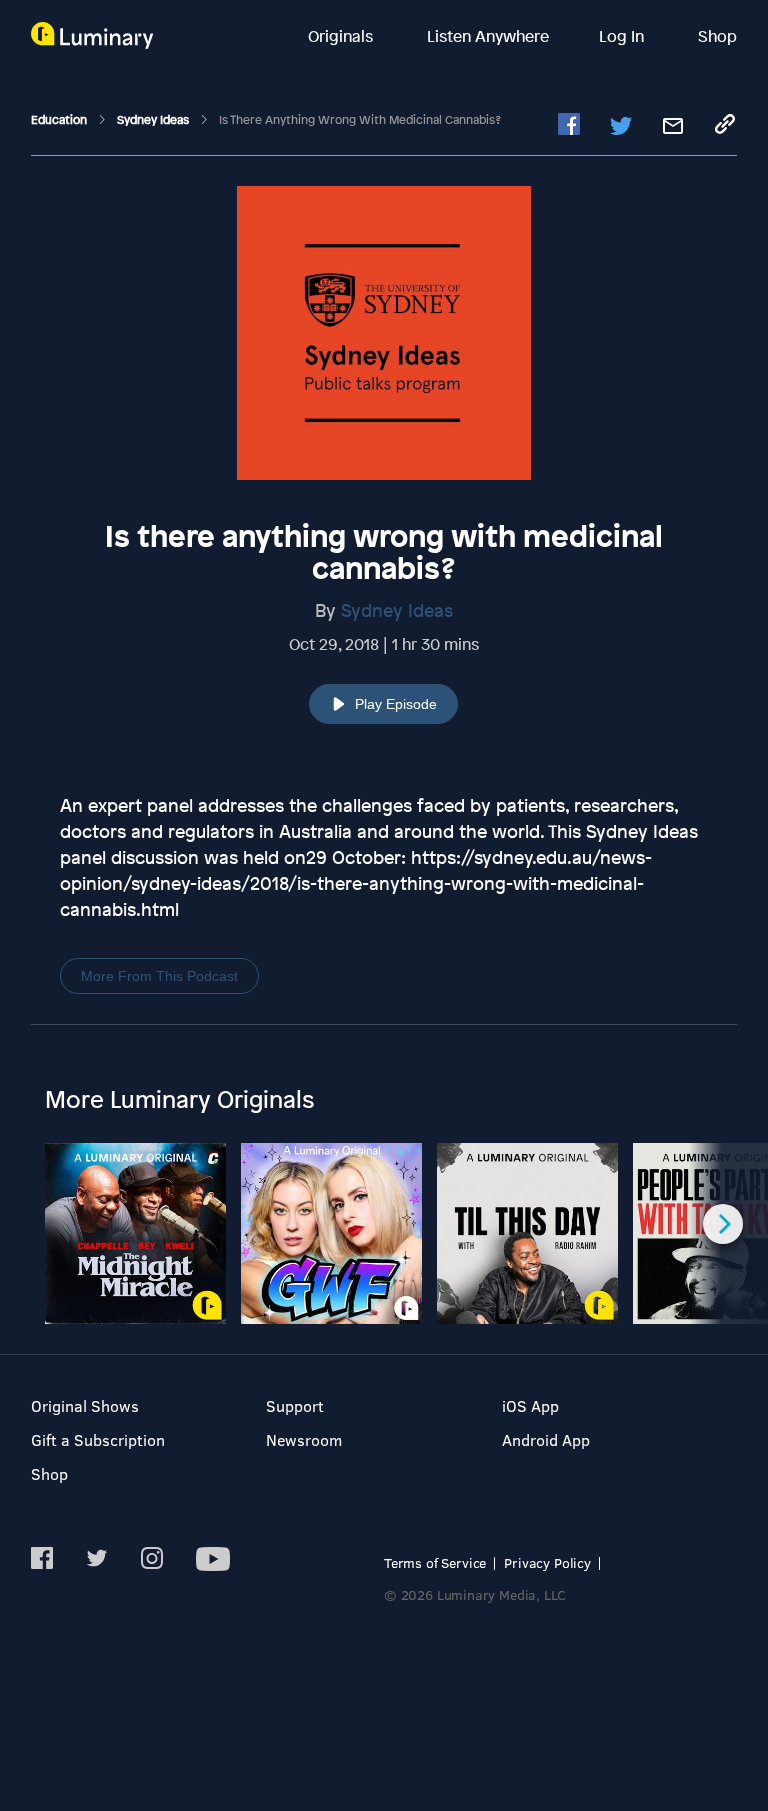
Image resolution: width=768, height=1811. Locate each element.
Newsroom (304, 1439)
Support (295, 1405)
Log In (623, 36)
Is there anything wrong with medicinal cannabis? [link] (360, 120)
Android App (546, 1439)
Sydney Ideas (397, 610)
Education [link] (60, 120)
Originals (342, 36)
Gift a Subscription (98, 1439)
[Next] (723, 1224)
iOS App (530, 1405)
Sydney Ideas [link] (154, 120)
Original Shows (85, 1405)
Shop (717, 36)
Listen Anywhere (488, 36)
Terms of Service (435, 1562)
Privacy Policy (547, 1562)
